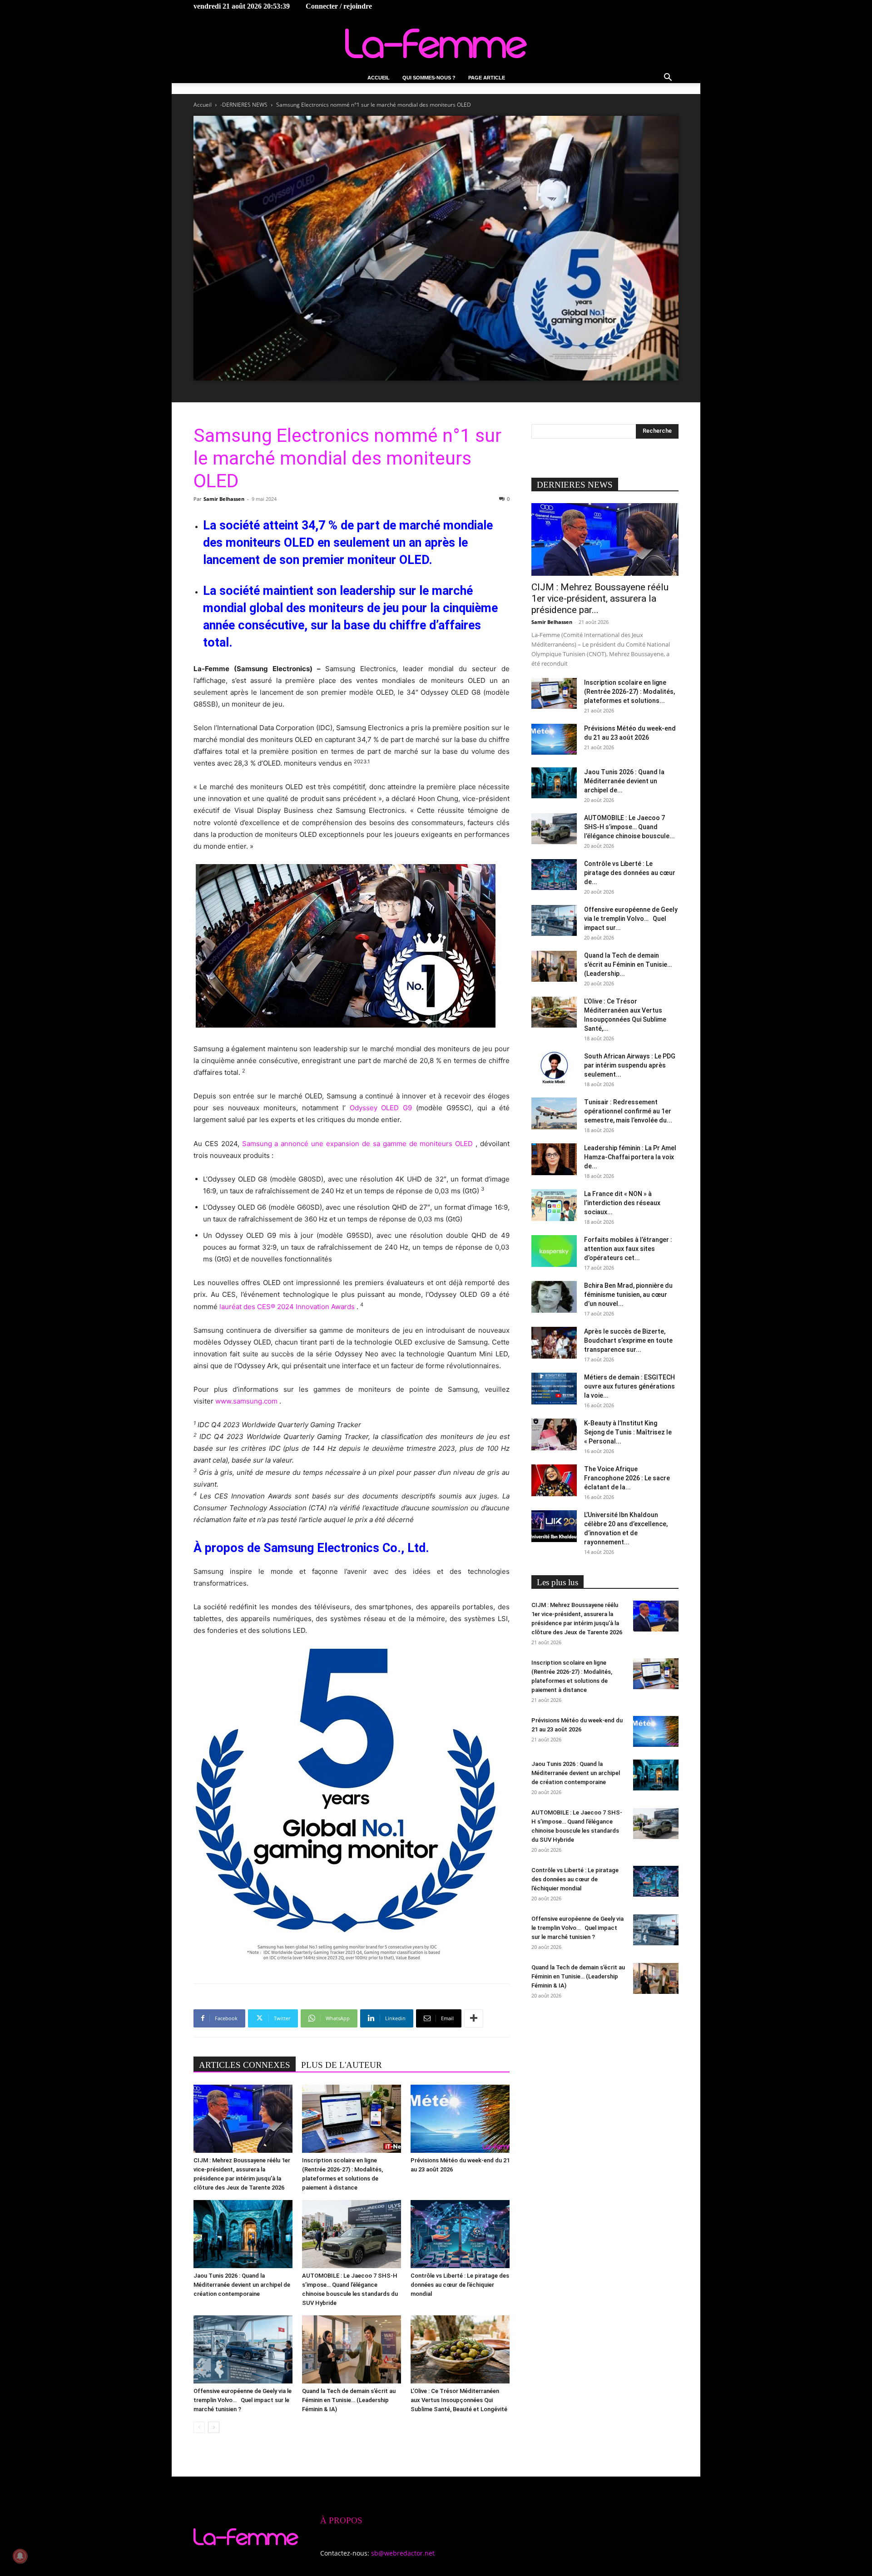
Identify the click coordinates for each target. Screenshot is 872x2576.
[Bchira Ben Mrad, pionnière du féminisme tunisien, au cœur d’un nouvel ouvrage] (554, 1297)
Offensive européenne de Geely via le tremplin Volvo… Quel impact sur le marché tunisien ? (243, 2400)
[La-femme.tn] (436, 43)
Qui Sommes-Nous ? (429, 78)
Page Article (487, 78)
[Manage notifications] (20, 2556)
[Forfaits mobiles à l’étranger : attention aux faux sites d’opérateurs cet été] (554, 1251)
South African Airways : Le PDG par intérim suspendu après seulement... (630, 1065)
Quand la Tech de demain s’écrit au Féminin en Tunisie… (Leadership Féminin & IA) (349, 2400)
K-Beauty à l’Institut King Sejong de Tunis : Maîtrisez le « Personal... (628, 1432)
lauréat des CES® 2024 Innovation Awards (287, 1307)
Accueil (379, 78)
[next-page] (214, 2427)
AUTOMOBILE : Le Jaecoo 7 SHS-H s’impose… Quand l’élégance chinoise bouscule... (629, 827)
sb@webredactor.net (403, 2553)
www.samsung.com (246, 1401)
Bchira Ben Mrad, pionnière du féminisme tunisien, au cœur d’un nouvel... (628, 1295)
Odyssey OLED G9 (381, 1108)
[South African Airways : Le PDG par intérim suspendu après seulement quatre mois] (554, 1068)
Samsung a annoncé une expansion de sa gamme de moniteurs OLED (358, 1144)
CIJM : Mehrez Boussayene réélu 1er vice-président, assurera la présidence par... (600, 598)
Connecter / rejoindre (339, 6)
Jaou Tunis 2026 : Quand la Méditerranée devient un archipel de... (624, 781)
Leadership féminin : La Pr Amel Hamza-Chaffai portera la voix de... (630, 1157)
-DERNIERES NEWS (244, 105)
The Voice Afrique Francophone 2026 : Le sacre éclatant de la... (627, 1478)
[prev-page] (199, 2427)
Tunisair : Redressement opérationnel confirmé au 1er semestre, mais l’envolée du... (628, 1111)
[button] (668, 78)
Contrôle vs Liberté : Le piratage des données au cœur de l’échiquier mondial (460, 2285)
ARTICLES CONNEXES (245, 2065)
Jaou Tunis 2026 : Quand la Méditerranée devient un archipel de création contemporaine (242, 2285)
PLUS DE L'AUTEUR (342, 2065)
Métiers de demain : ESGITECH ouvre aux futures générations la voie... (629, 1386)
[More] (474, 2018)
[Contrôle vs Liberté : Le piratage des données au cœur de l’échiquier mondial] (460, 2234)
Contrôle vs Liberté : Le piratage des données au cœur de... (630, 873)
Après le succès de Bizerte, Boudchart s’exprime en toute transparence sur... (628, 1340)
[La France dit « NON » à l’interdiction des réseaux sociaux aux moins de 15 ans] (554, 1205)
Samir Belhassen (224, 499)
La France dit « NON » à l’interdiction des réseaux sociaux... (622, 1203)
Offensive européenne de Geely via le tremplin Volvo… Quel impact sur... (631, 919)
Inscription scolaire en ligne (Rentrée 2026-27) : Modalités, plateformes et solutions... (629, 692)
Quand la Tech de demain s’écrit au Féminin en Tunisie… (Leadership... (628, 964)
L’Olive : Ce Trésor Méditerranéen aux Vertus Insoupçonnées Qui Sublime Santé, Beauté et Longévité (459, 2400)
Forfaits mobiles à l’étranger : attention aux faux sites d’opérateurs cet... (628, 1249)
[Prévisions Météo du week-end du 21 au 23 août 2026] (460, 2119)
